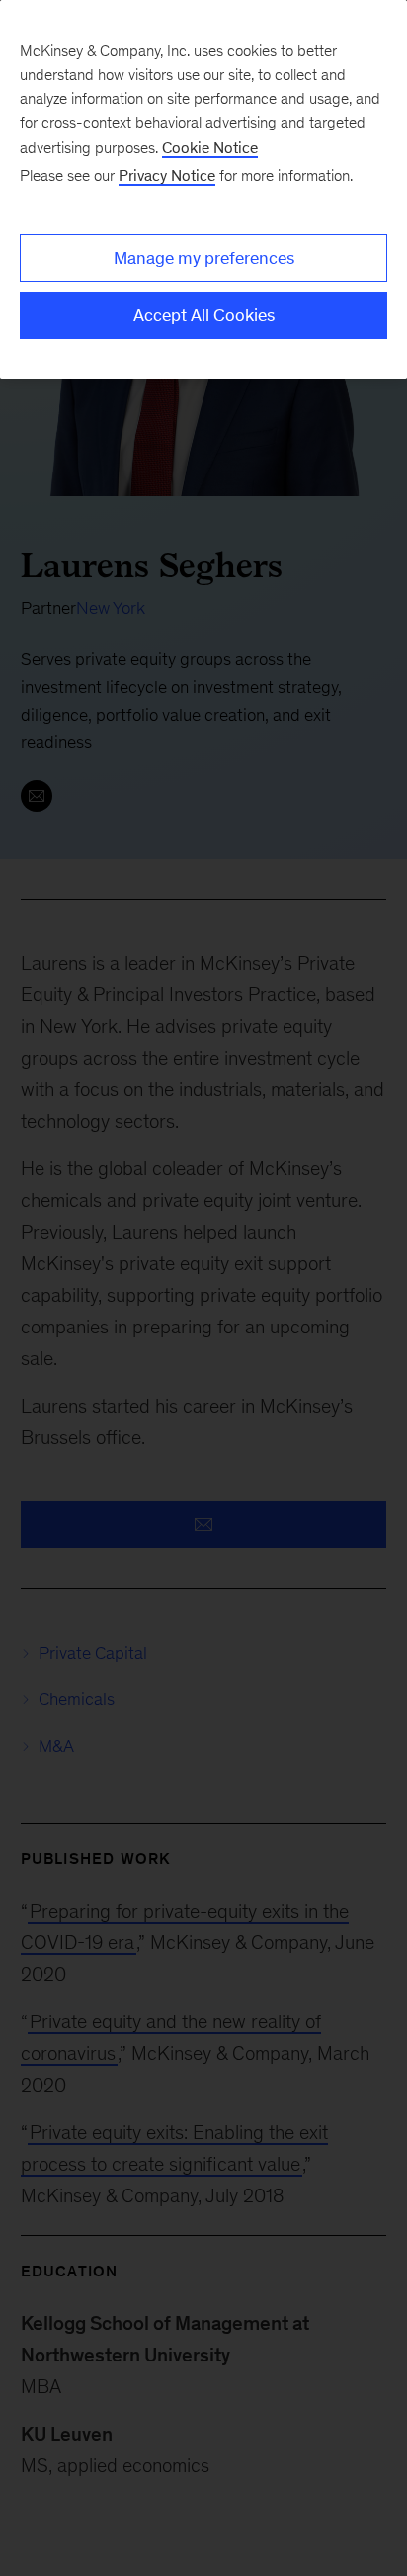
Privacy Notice (167, 175)
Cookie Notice (210, 148)
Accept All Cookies (204, 315)
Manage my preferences (204, 258)
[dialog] (203, 189)
